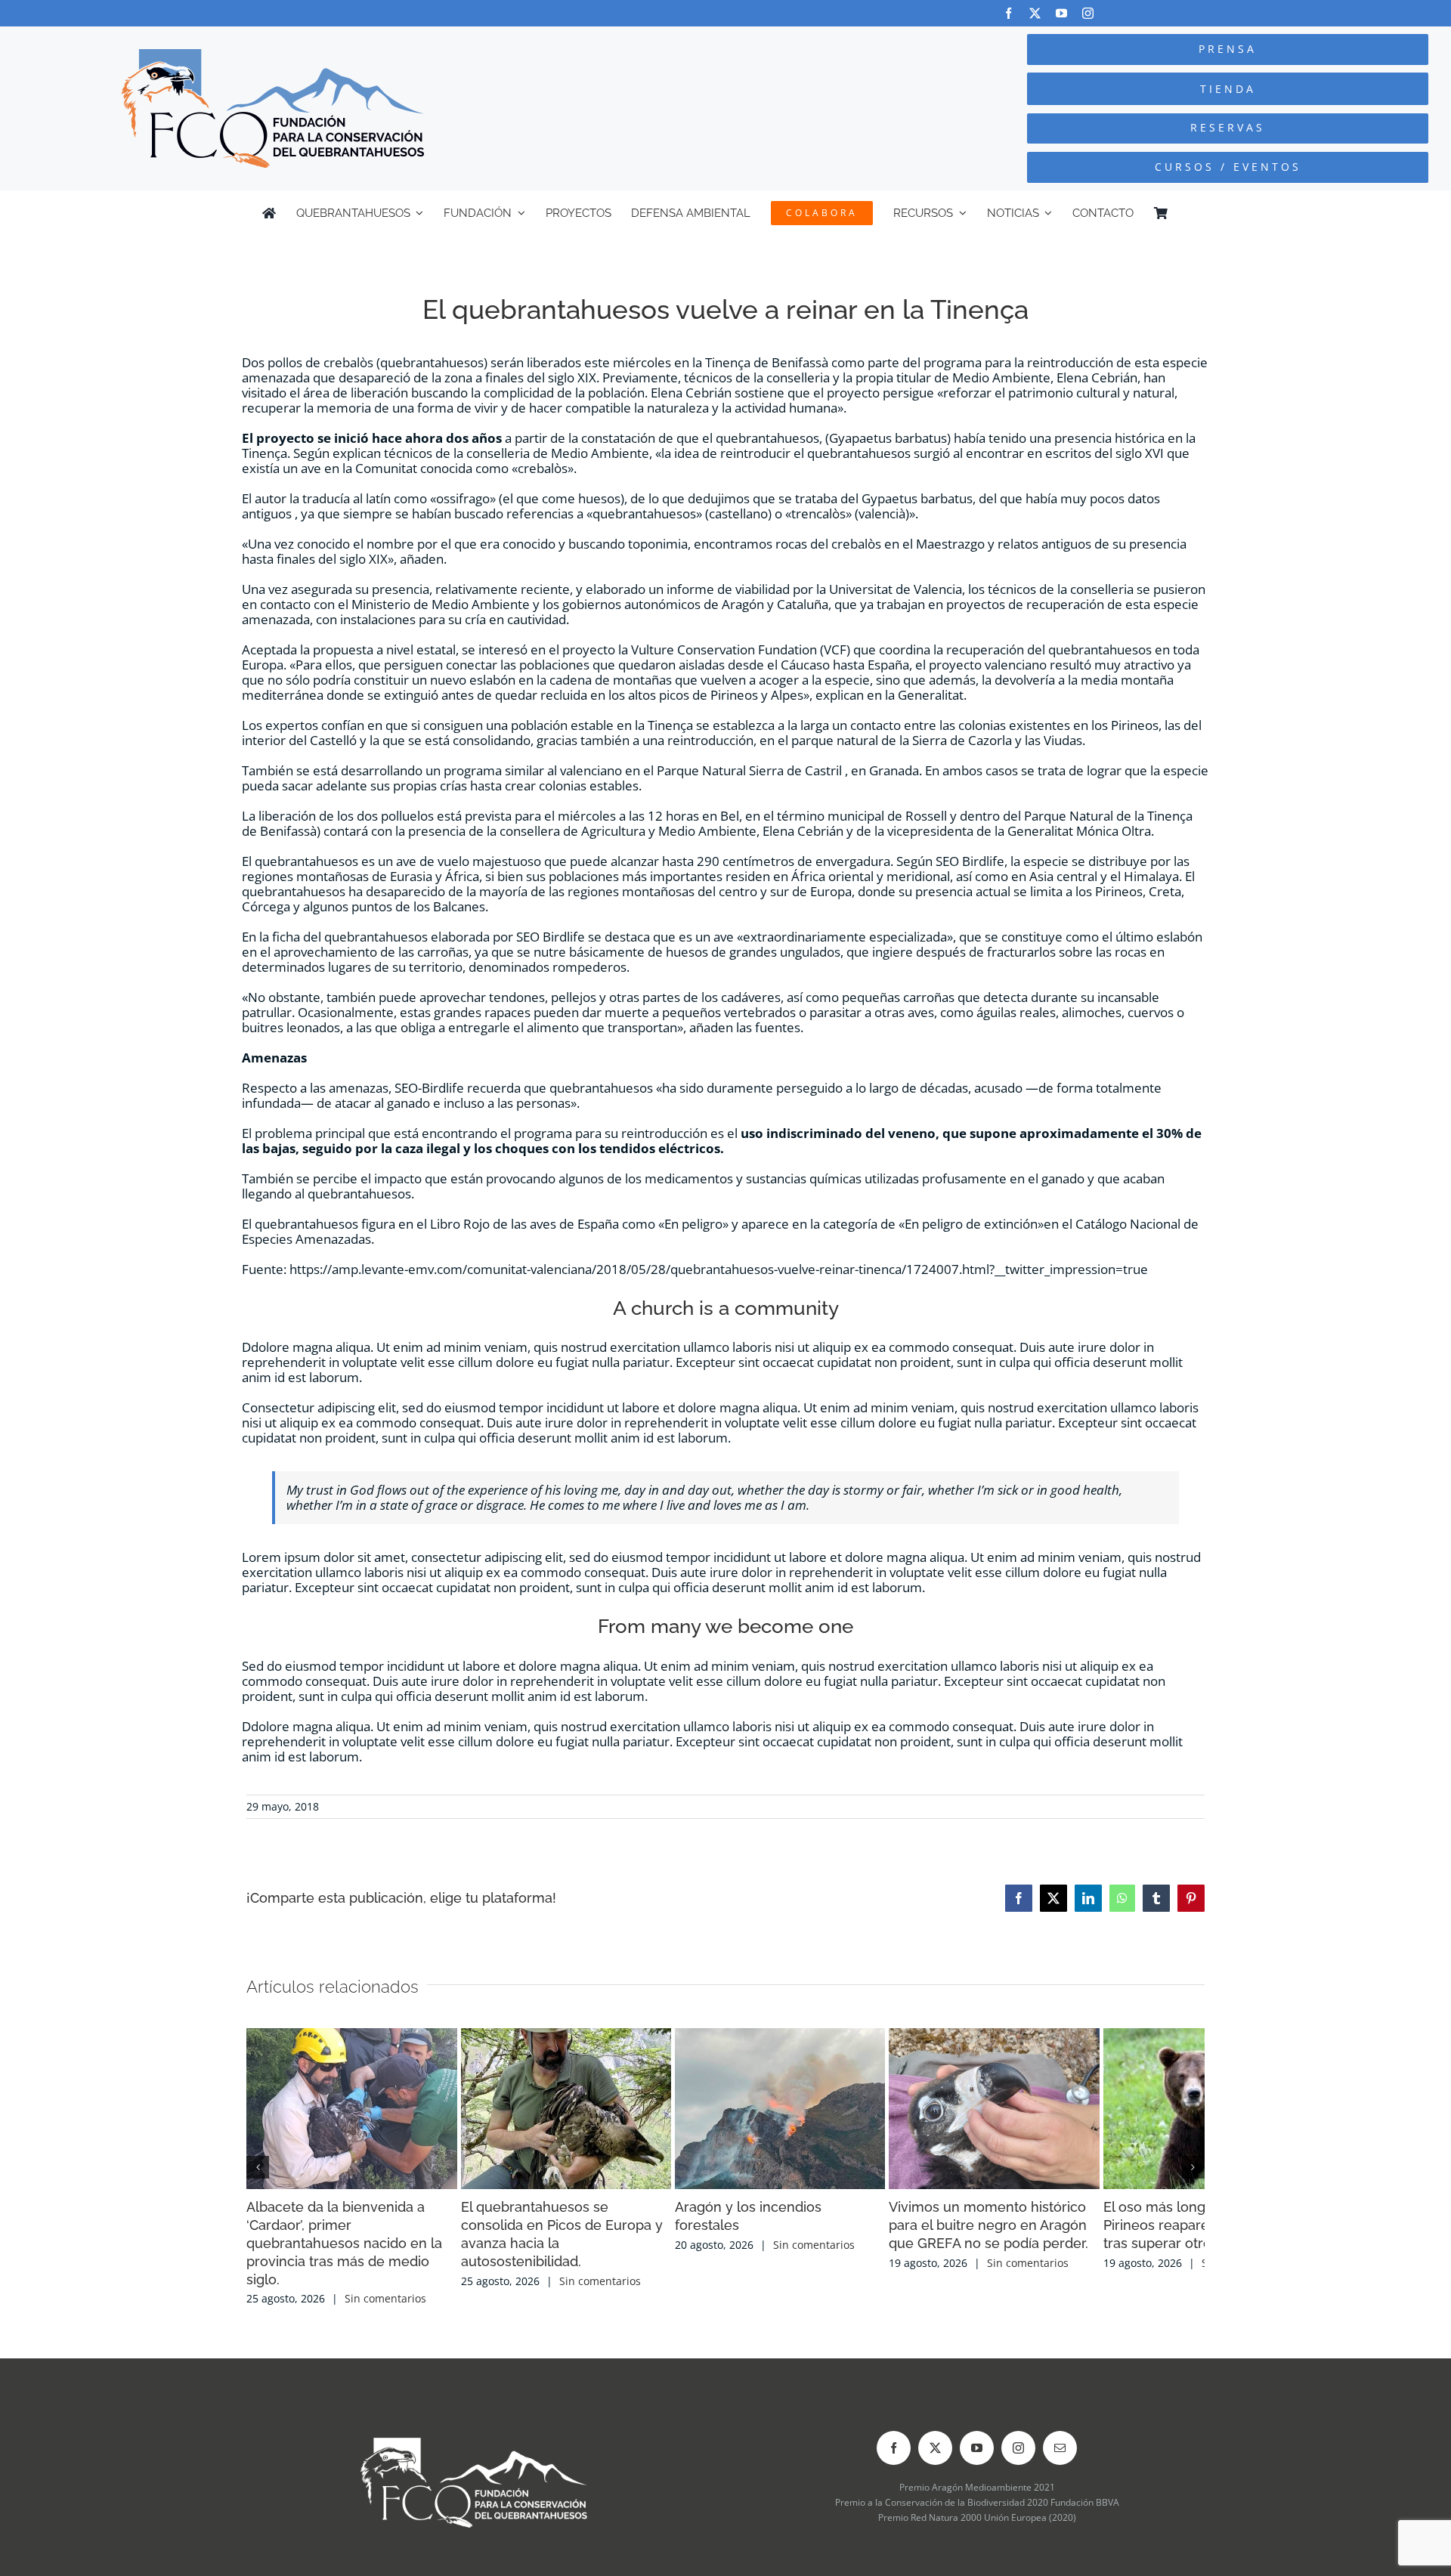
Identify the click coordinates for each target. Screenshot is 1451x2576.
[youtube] (1061, 13)
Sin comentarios (385, 2344)
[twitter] (1035, 13)
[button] (258, 2190)
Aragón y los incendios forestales (995, 2288)
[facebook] (1009, 13)
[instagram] (1088, 13)
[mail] (1060, 2493)
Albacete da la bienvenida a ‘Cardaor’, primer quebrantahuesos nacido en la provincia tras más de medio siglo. (390, 2307)
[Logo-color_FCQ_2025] (273, 56)
